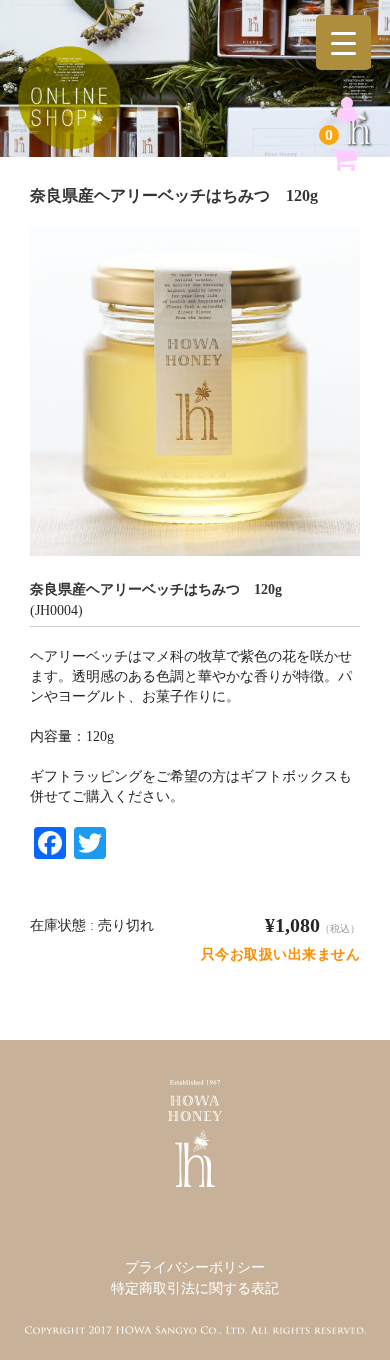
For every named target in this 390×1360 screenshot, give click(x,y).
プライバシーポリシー (195, 1267)
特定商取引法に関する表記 (195, 1288)
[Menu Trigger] (343, 42)
